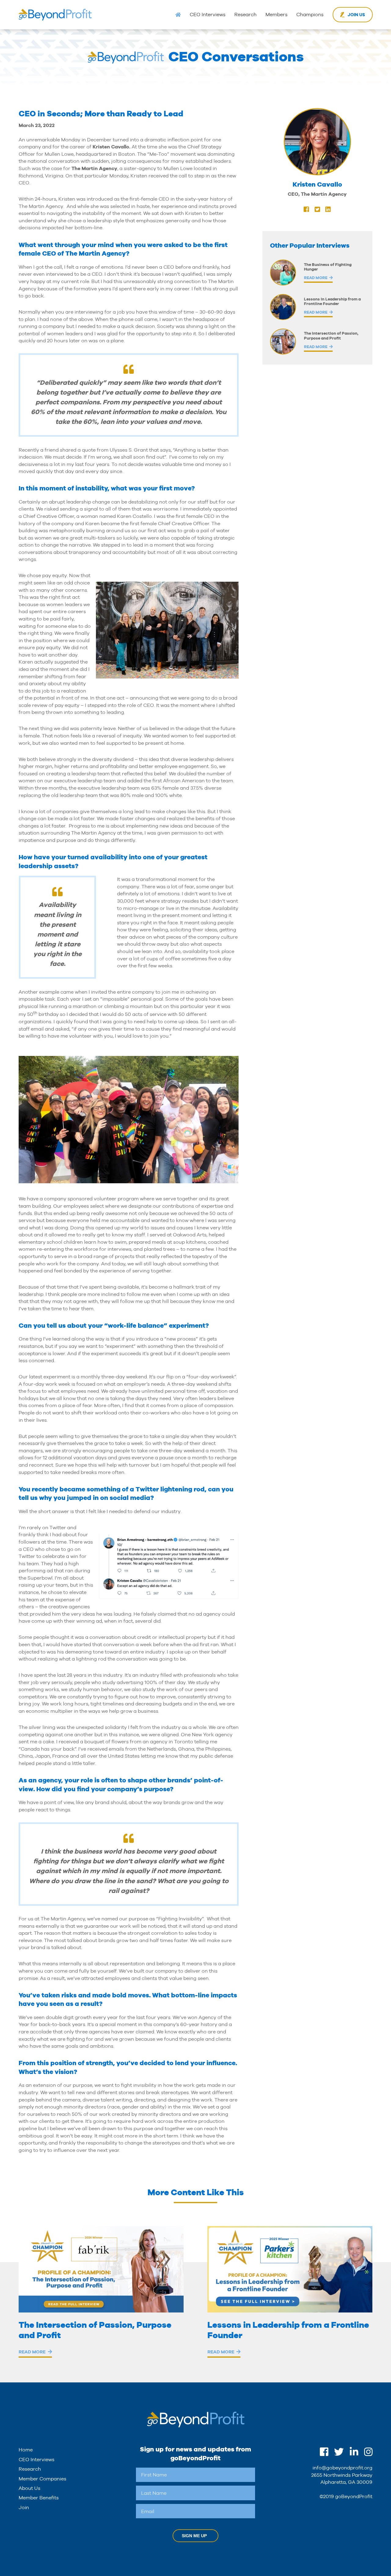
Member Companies (42, 2479)
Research (245, 15)
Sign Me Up (194, 2536)
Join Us (356, 15)
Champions (310, 15)
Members (276, 15)
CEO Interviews (208, 15)
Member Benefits (39, 2498)
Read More (316, 278)
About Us (29, 2488)
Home (26, 2450)
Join (24, 2507)
